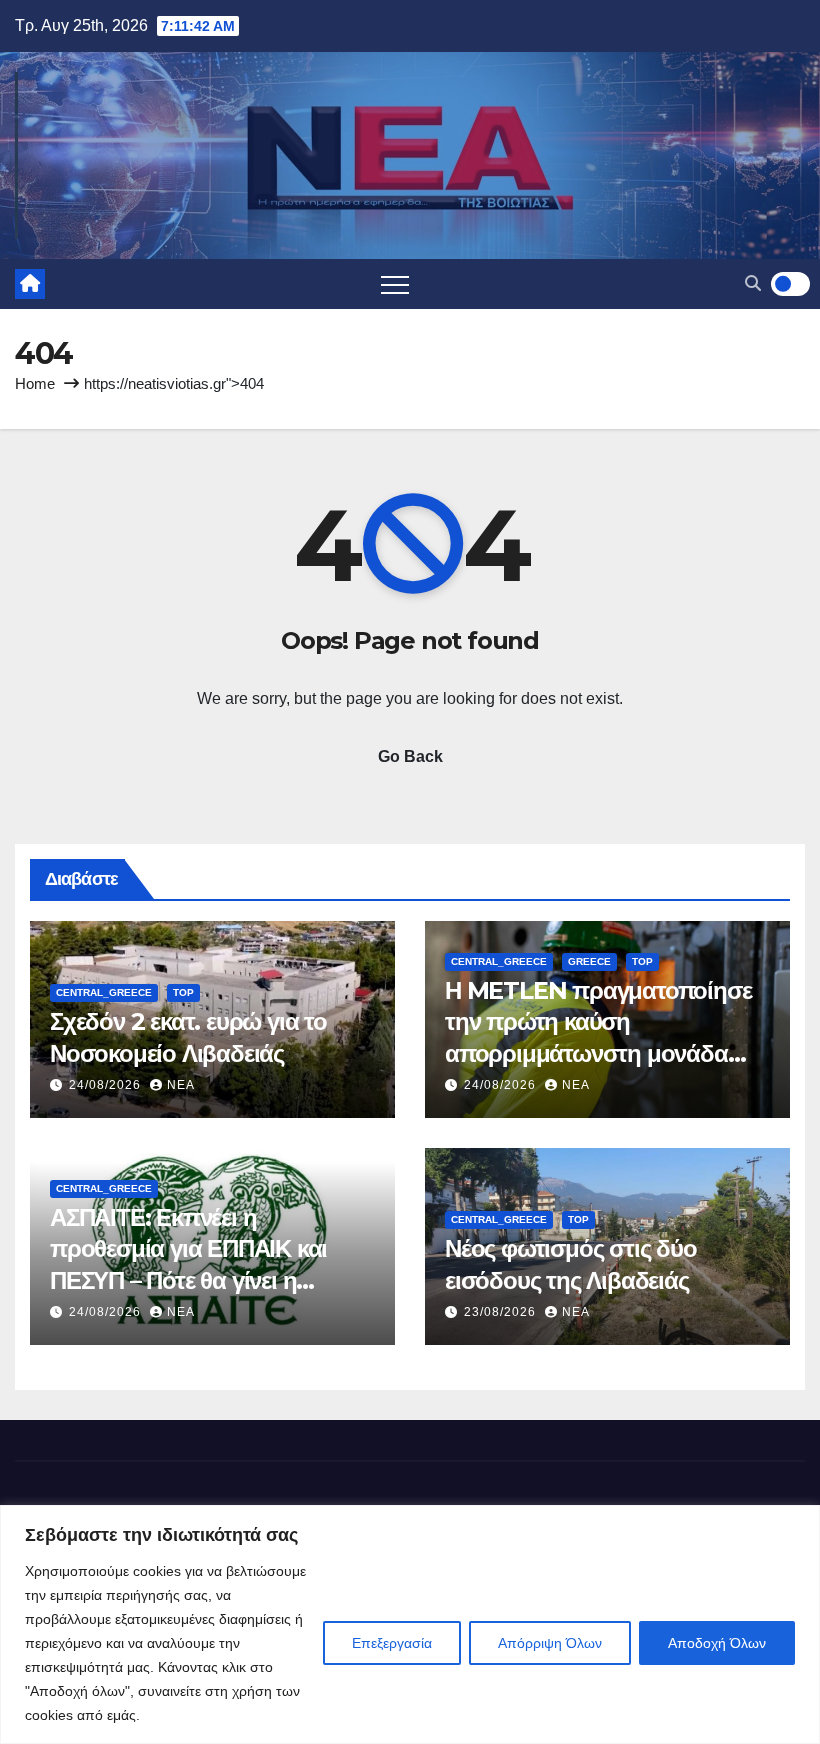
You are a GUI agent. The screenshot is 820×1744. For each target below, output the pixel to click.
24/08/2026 (107, 1085)
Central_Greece (104, 992)
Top (183, 992)
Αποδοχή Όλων (717, 1643)
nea (181, 1085)
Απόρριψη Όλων (550, 1643)
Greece (589, 961)
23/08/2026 (502, 1312)
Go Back (410, 756)
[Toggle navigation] (395, 284)
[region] (410, 1624)
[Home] (30, 284)
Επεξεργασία (392, 1643)
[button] (753, 283)
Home (35, 383)
